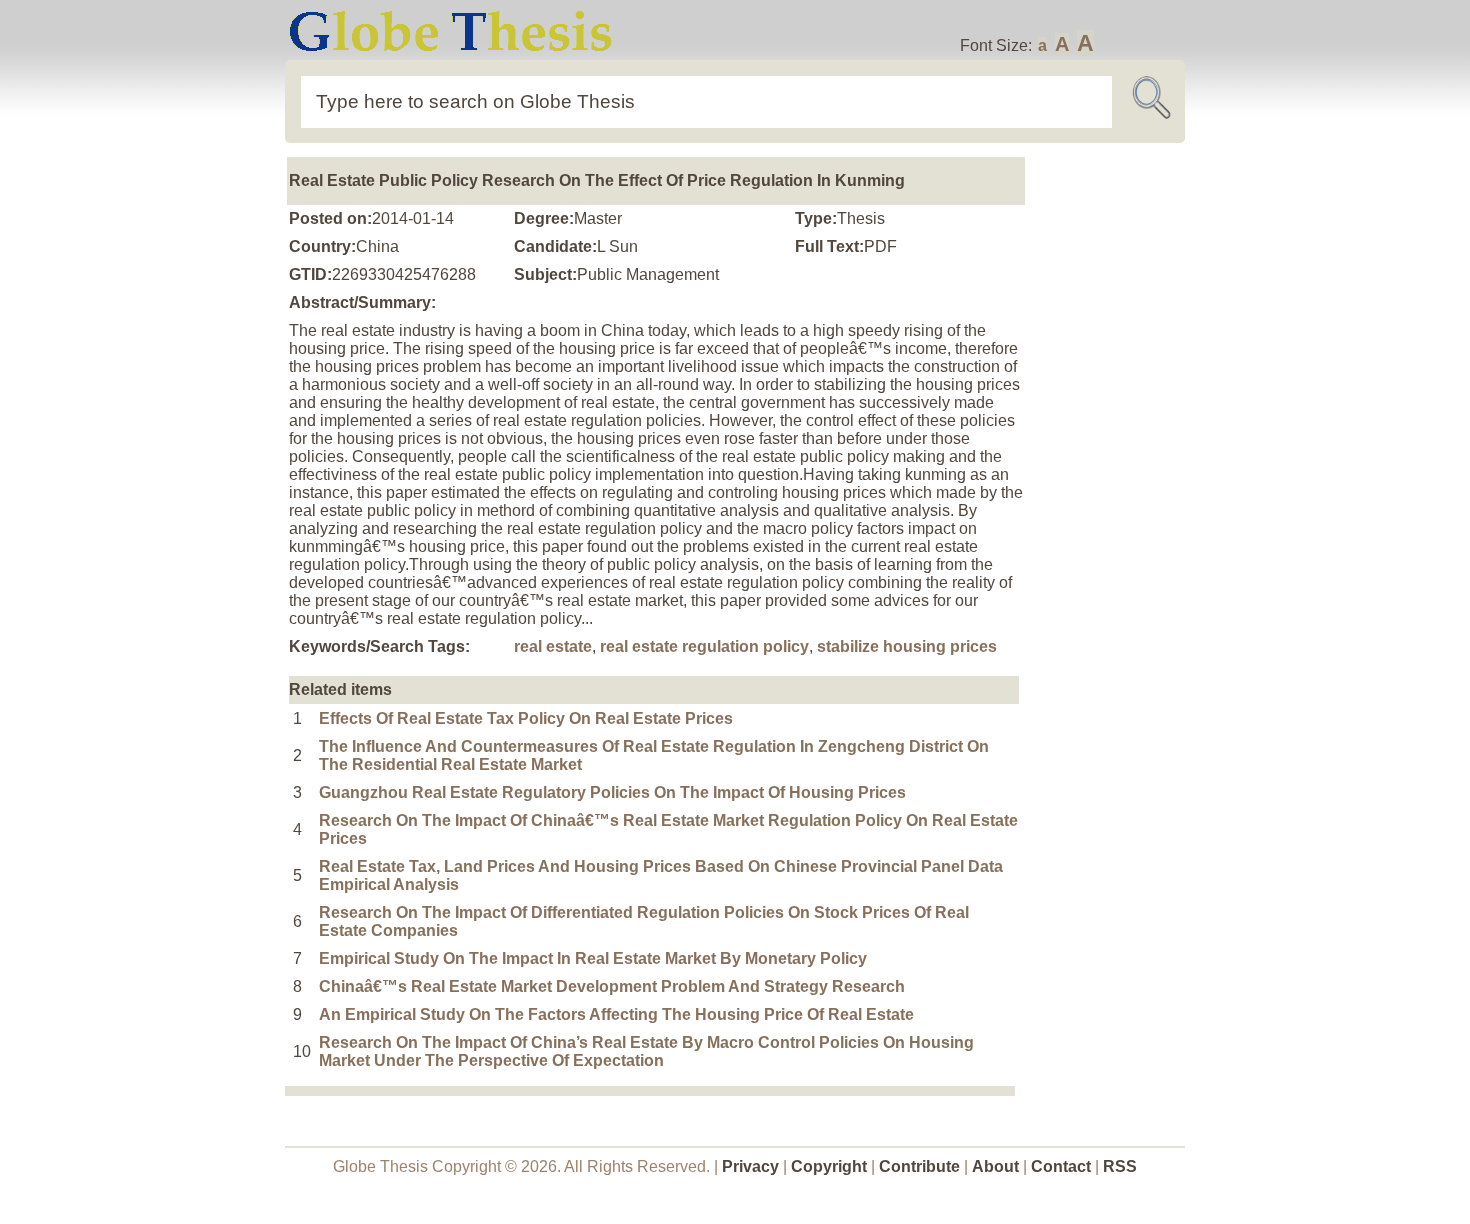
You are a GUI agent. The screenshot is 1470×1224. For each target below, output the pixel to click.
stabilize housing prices (907, 646)
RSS (1120, 1166)
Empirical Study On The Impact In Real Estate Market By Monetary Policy (593, 958)
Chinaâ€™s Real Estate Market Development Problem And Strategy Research (612, 986)
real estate (553, 646)
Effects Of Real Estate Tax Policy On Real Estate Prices (526, 718)
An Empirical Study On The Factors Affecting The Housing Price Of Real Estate (616, 1014)
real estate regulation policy (704, 646)
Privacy (750, 1166)
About (995, 1166)
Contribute (919, 1166)
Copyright (829, 1166)
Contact (1063, 1166)
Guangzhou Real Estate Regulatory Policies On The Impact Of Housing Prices (612, 792)
